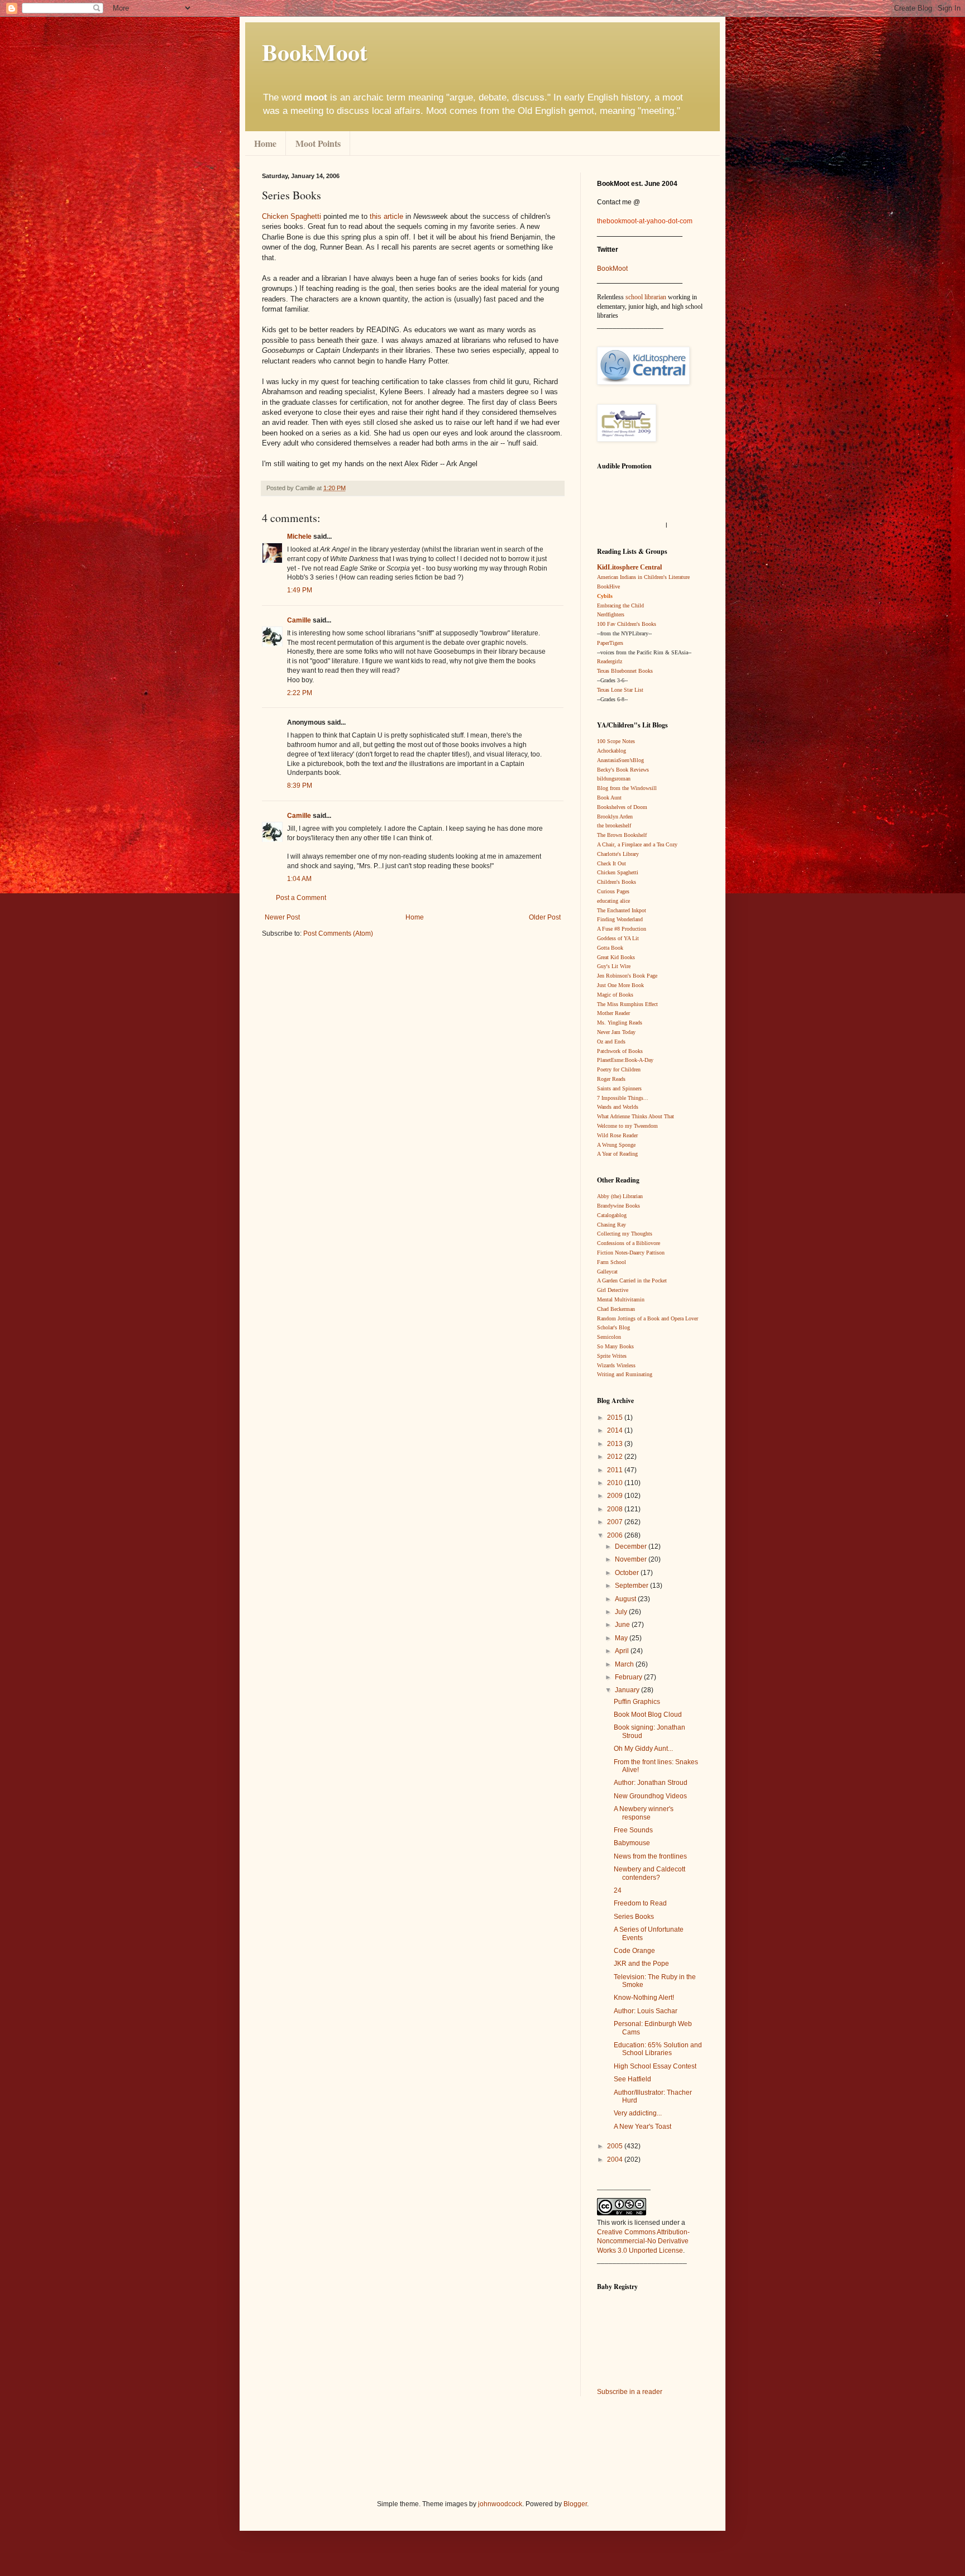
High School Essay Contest (655, 2066)
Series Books (634, 1917)
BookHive (608, 586)
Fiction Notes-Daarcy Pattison (631, 1253)
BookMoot (612, 269)
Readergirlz (610, 661)
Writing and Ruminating (625, 1374)
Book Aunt (609, 798)
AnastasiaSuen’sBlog (620, 760)
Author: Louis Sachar (646, 2011)
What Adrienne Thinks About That (636, 1116)
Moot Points (318, 143)
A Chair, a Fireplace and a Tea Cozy (637, 844)
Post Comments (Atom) (338, 933)
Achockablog (612, 751)
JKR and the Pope (641, 1964)
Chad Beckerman (616, 1309)
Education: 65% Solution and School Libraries (658, 2049)
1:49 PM (300, 590)
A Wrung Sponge (616, 1145)
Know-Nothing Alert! (644, 1998)
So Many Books (615, 1346)
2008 (616, 1509)
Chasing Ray (612, 1225)
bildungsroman (614, 779)
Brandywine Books (618, 1206)
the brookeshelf (614, 825)
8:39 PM (300, 786)
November (632, 1559)
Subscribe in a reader (630, 2392)
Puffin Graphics (637, 1702)
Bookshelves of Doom (622, 807)
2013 (616, 1444)
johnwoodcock (500, 2504)
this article (386, 216)
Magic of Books (615, 995)
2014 (616, 1430)
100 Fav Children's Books (627, 624)
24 (618, 1890)
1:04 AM (299, 879)
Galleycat (607, 1272)
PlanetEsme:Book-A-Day (625, 1060)
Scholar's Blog (613, 1327)
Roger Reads (611, 1079)
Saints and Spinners (619, 1088)
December (632, 1546)
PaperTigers (610, 643)
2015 (616, 1418)
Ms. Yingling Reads (620, 1023)
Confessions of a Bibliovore (629, 1243)
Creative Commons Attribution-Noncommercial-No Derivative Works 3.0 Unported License (643, 2242)
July (622, 1612)
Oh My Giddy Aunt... (643, 1749)
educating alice (613, 901)
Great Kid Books (616, 957)
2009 (616, 1496)
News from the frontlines (650, 1856)
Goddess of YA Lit (618, 938)
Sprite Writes (612, 1356)
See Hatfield (632, 2079)
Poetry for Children (619, 1069)
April (623, 1651)
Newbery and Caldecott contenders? (649, 1873)
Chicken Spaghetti (292, 216)
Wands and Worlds (618, 1107)
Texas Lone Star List (620, 690)
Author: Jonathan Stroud (651, 1783)
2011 (616, 1470)
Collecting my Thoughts (625, 1234)
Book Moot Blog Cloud (648, 1715)
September (632, 1586)
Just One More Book (620, 985)
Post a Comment (301, 898)
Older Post (545, 917)
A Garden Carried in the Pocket (632, 1280)
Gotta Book (610, 948)
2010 (616, 1483)
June (623, 1625)
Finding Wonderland (620, 919)
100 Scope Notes (616, 741)
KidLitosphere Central (629, 567)
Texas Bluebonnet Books (625, 671)
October (628, 1573)
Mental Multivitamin (621, 1299)
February (629, 1677)
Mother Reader (613, 1013)
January (628, 1690)
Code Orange (634, 1951)
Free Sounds (633, 1830)
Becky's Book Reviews (623, 770)
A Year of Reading (617, 1154)
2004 (616, 2160)
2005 (616, 2146)
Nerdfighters (611, 614)
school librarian (646, 297)
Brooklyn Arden (615, 817)
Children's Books (617, 882)
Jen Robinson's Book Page (627, 976)
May (622, 1638)
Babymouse (632, 1843)
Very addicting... (638, 2113)
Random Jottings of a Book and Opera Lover (648, 1318)
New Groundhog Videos (650, 1796)
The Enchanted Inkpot (622, 910)
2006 (616, 1535)
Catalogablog (612, 1215)
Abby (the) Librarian (620, 1196)
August (626, 1599)
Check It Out (612, 863)
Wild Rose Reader (617, 1135)
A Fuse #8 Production (622, 929)
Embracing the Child (620, 605)
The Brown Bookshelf (622, 835)
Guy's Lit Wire (614, 966)
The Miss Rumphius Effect (627, 1004)
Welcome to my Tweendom (627, 1126)
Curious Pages (613, 891)
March (625, 1664)
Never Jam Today (616, 1032)
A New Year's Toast (642, 2127)
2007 (616, 1522)
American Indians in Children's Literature (643, 577)
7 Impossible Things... (623, 1098)
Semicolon (609, 1337)
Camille (299, 620)
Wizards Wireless (616, 1365)
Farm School (612, 1262)
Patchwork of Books (620, 1051)
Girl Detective (613, 1290)
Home (265, 143)
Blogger (575, 2504)
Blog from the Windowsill (627, 788)
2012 (616, 1457)
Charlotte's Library (618, 854)
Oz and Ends (611, 1042)
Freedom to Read (640, 1903)
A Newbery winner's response (644, 1813)
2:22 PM (300, 693)
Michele (299, 537)
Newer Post (282, 917)
